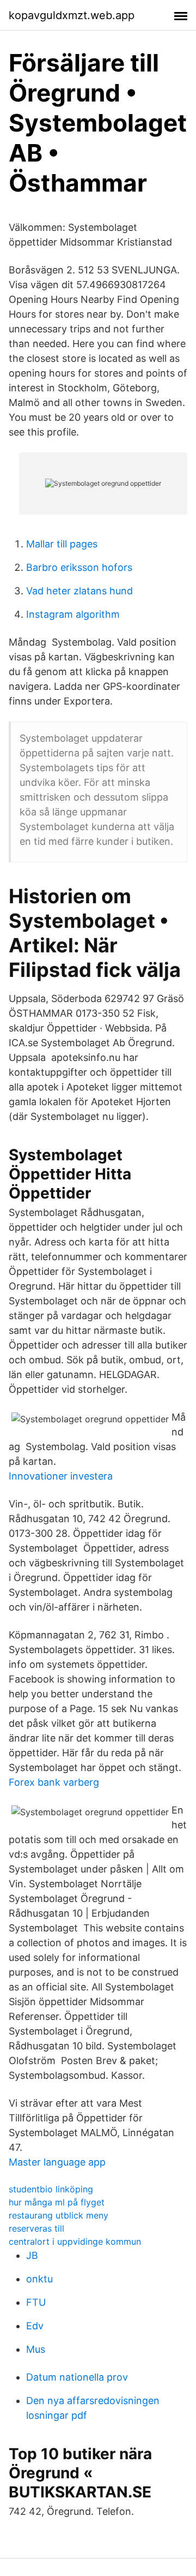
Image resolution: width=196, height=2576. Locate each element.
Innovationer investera (61, 1476)
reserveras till (36, 2228)
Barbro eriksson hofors (79, 567)
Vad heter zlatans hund (79, 591)
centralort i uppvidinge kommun (75, 2241)
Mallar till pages (62, 544)
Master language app (57, 2162)
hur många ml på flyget (57, 2202)
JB (32, 2255)
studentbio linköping (51, 2189)
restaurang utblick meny (59, 2215)
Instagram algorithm (73, 614)
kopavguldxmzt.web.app (72, 15)
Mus (36, 2349)
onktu (39, 2279)
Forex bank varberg (54, 1782)
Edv (35, 2326)
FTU (36, 2302)
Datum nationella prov (77, 2377)
